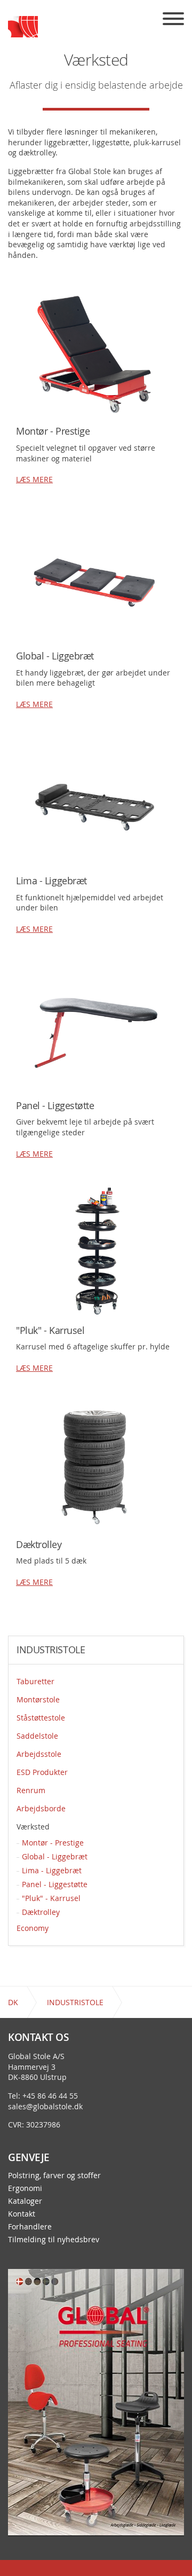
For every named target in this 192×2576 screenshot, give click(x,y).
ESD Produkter (42, 1772)
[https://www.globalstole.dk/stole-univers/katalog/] (96, 2401)
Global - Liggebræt (55, 1856)
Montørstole (38, 1699)
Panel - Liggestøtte (55, 1884)
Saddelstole (37, 1736)
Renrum (31, 1790)
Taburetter (35, 1681)
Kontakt (22, 2214)
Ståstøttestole (41, 1718)
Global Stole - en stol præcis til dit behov (23, 27)
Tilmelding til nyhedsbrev (54, 2240)
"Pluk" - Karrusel (51, 1898)
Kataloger (25, 2201)
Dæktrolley (41, 1912)
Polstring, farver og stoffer (54, 2176)
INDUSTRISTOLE (51, 1650)
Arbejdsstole (39, 1754)
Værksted (33, 1827)
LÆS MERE (34, 479)
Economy (33, 1928)
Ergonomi (25, 2188)
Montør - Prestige (53, 1843)
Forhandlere (30, 2227)
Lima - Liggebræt (52, 1870)
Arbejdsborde (41, 1808)
